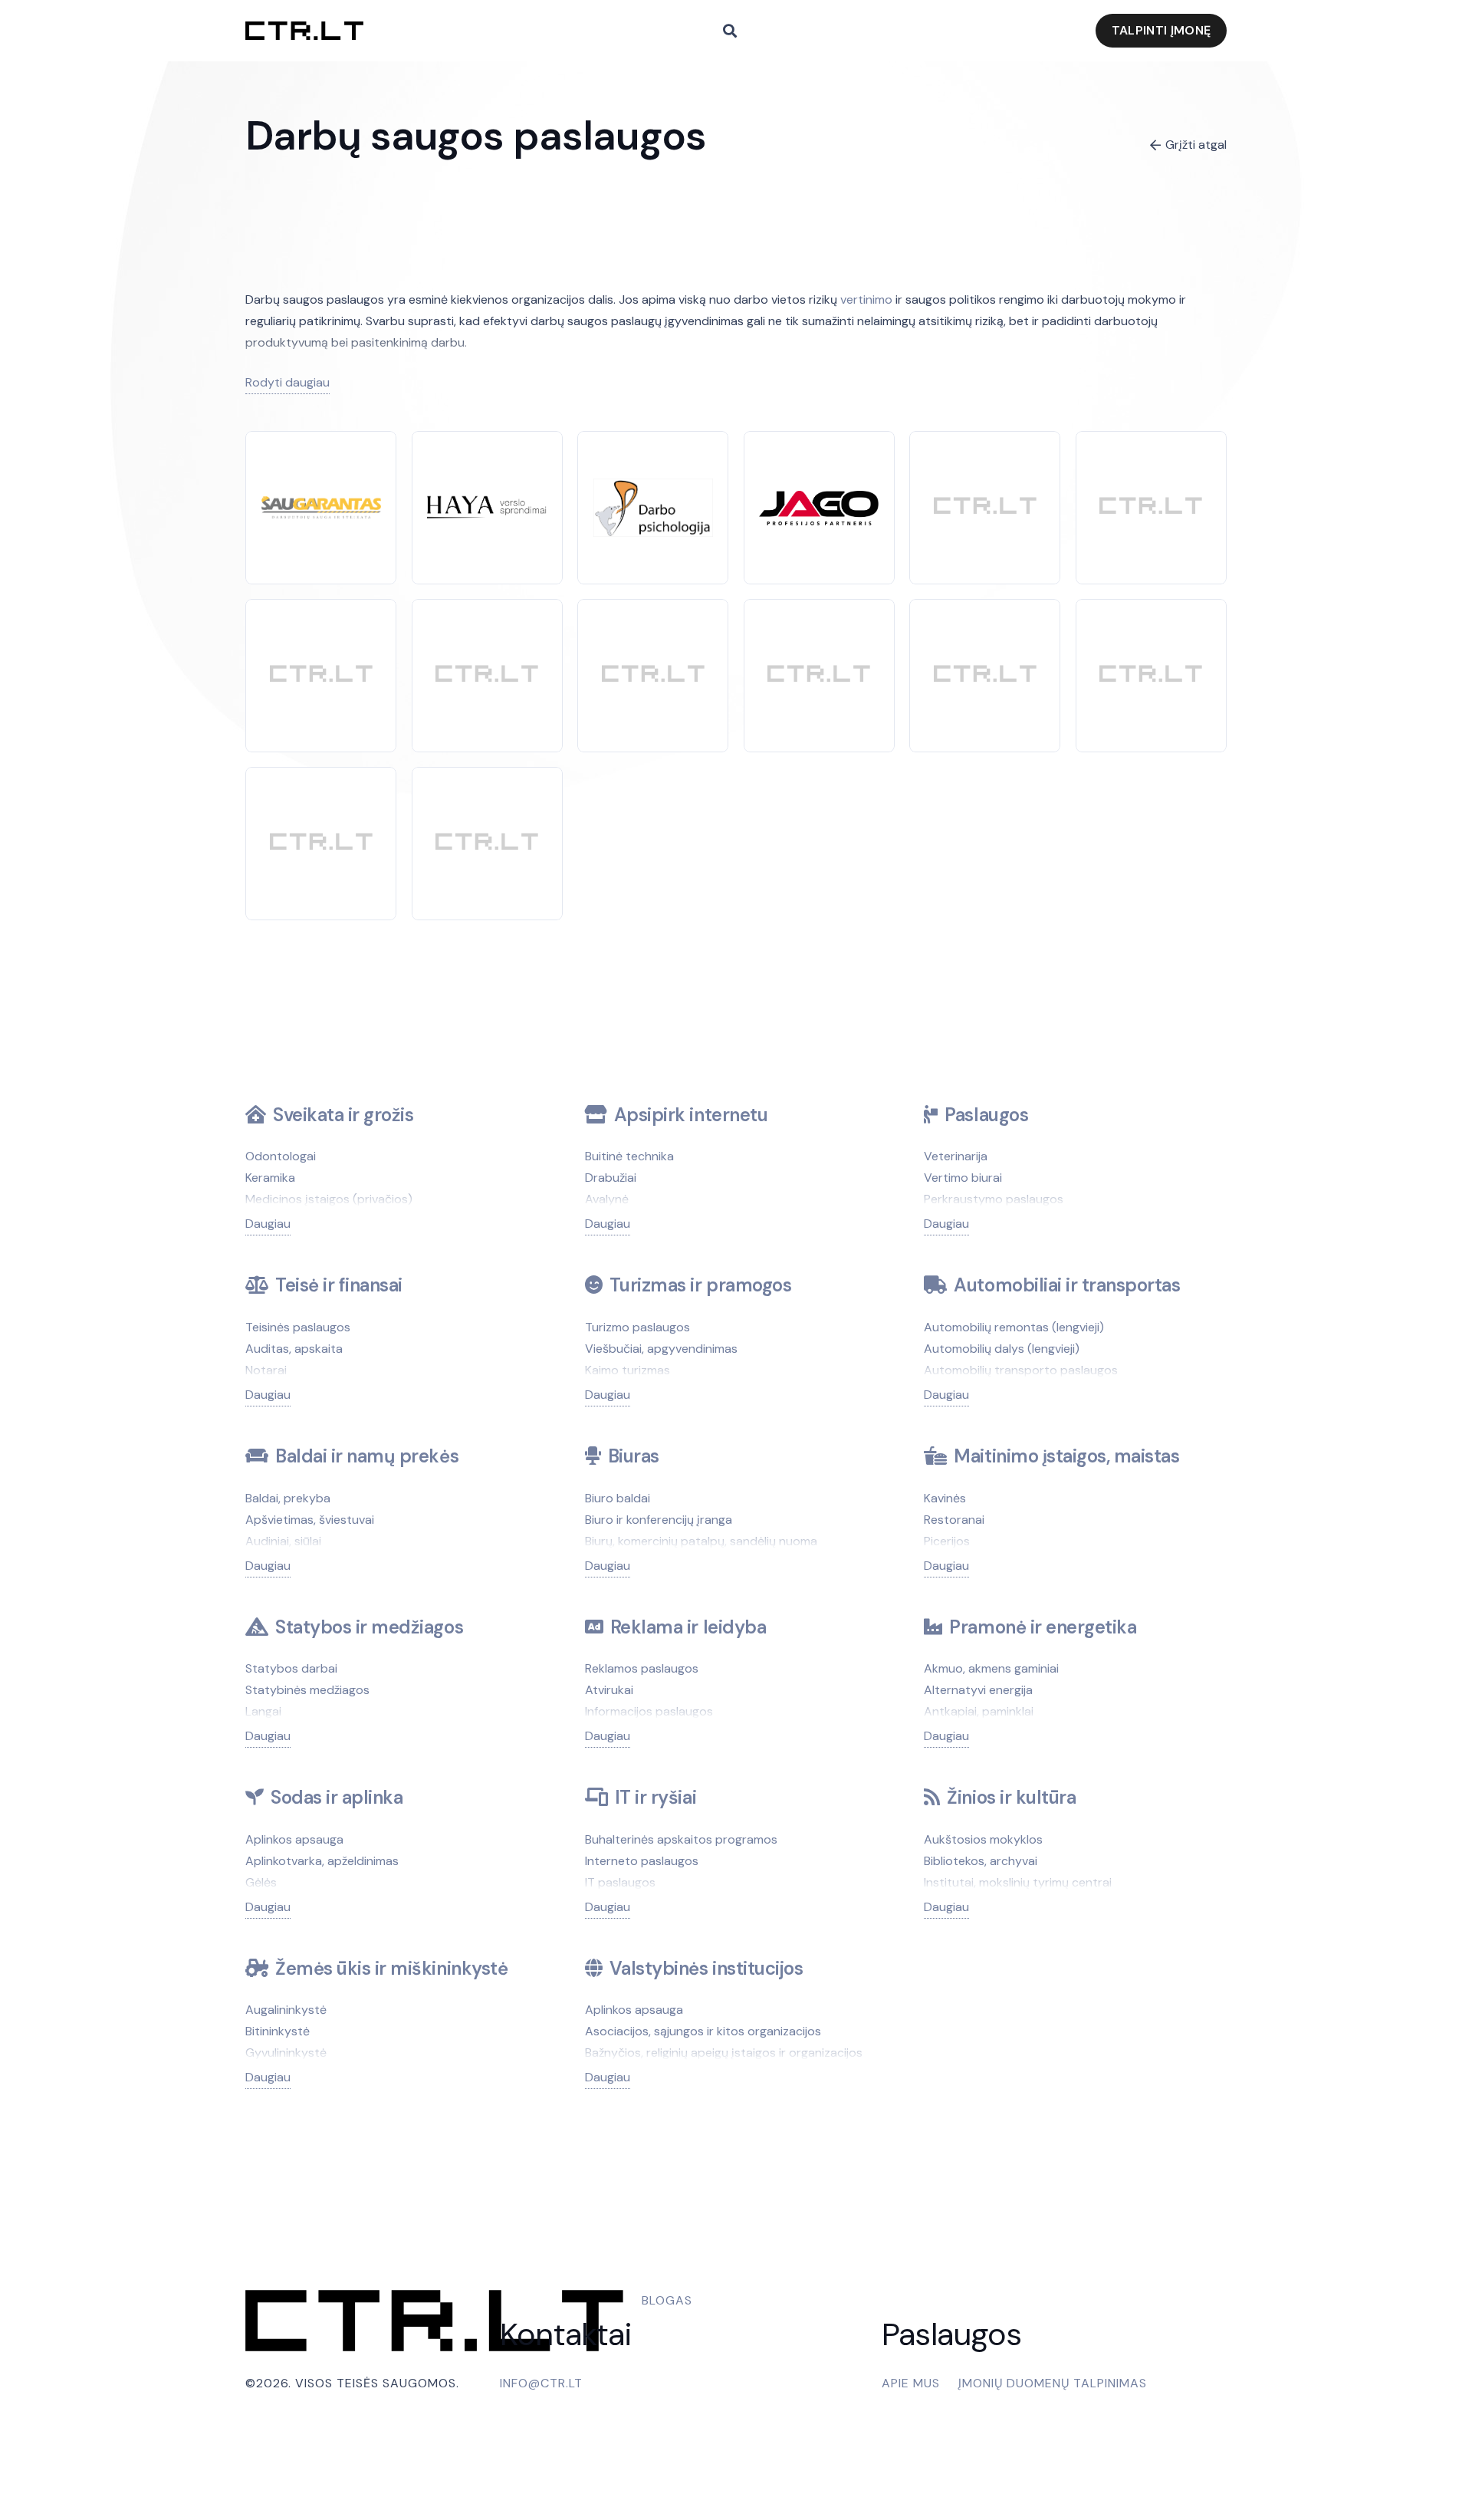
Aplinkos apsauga (294, 1839)
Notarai (266, 1370)
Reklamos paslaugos (642, 1668)
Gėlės (261, 1882)
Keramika (270, 1178)
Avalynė (607, 1199)
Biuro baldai (618, 1498)
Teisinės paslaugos (298, 1327)
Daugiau (268, 1224)
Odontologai (281, 1156)
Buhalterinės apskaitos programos (681, 1839)
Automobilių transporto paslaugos (1021, 1370)
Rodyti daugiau (287, 382)
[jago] (819, 501)
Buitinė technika (629, 1156)
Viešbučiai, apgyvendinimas (661, 1349)
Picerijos (947, 1541)
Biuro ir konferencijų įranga (659, 1520)
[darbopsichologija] (653, 489)
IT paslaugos (620, 1882)
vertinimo (866, 299)
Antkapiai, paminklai (979, 1711)
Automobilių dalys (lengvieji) (1002, 1349)
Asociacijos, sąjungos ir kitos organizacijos (703, 2031)
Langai (263, 1711)
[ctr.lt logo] (304, 31)
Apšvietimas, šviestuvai (310, 1520)
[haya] (487, 504)
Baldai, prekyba (288, 1498)
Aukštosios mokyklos (983, 1839)
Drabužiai (611, 1178)
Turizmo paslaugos (637, 1327)
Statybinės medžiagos (307, 1690)
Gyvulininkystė (286, 2053)
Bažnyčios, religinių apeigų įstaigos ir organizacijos (724, 2053)
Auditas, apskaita (294, 1349)
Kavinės (945, 1498)
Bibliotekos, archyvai (981, 1861)
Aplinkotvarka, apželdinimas (322, 1861)
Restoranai (954, 1520)
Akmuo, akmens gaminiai (991, 1668)
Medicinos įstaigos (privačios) (329, 1199)
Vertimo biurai (963, 1178)
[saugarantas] (321, 507)
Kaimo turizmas (628, 1370)
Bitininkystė (278, 2031)
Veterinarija (956, 1156)
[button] (730, 31)
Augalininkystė (286, 2010)
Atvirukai (609, 1690)
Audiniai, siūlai (283, 1541)
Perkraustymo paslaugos (994, 1199)
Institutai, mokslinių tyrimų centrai (1018, 1882)
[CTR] (985, 507)
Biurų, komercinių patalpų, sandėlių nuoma (701, 1541)
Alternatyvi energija (978, 1690)
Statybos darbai (291, 1668)
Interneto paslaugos (642, 1861)
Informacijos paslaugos (649, 1711)
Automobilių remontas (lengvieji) (1014, 1327)
